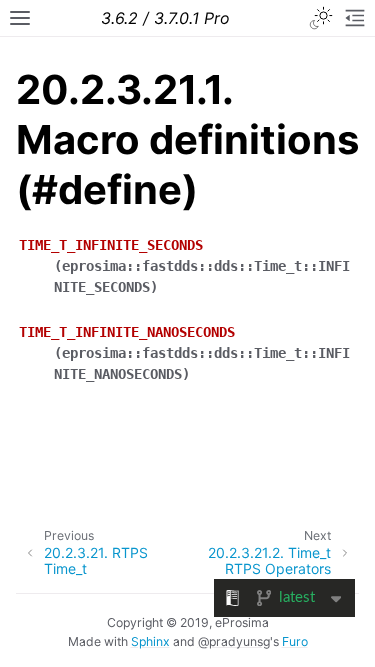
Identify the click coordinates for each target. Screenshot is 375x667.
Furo (295, 641)
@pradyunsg (234, 641)
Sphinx (150, 641)
